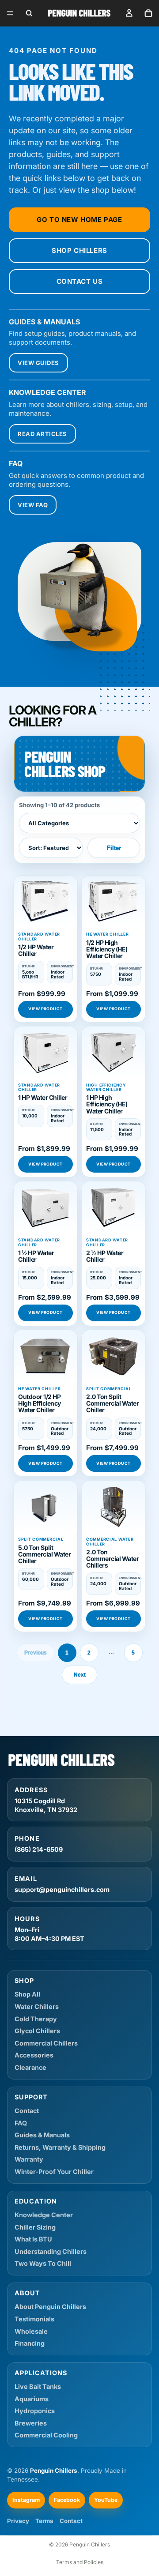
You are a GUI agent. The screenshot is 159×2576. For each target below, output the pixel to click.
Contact (27, 2111)
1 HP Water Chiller (43, 1097)
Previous (36, 1653)
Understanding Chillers (51, 2251)
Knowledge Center (44, 2215)
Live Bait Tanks (38, 2386)
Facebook (67, 2500)
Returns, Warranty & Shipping (60, 2147)
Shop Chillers (79, 250)
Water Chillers (37, 2006)
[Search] (29, 13)
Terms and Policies (80, 2562)
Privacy (18, 2521)
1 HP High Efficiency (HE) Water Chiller (107, 1104)
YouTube (106, 2500)
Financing (30, 2343)
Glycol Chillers (37, 2031)
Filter (114, 848)
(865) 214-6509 (39, 1849)
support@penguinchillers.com (62, 1890)
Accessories (34, 2055)
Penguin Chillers (90, 2544)
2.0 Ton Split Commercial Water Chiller (112, 1403)
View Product (45, 1009)
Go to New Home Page (79, 220)
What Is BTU (33, 2239)
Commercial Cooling (46, 2435)
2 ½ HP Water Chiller (105, 1256)
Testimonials (34, 2319)
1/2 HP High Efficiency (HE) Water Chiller (107, 949)
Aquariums (32, 2399)
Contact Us (80, 281)
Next (80, 1675)
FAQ (21, 2123)
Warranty (29, 2159)
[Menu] (10, 13)
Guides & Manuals (42, 2135)
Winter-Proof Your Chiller (54, 2172)
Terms (44, 2521)
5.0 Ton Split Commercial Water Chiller (44, 1554)
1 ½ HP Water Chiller (36, 1256)
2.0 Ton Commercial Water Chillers (112, 1559)
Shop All (27, 1994)
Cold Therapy (36, 2019)
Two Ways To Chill (43, 2263)
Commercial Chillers (46, 2043)
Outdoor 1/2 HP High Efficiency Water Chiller (40, 1403)
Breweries (31, 2423)
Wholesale (31, 2331)
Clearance (30, 2067)
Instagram (26, 2500)
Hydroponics (35, 2411)
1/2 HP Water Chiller (36, 950)
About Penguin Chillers (50, 2307)
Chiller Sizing (35, 2227)
